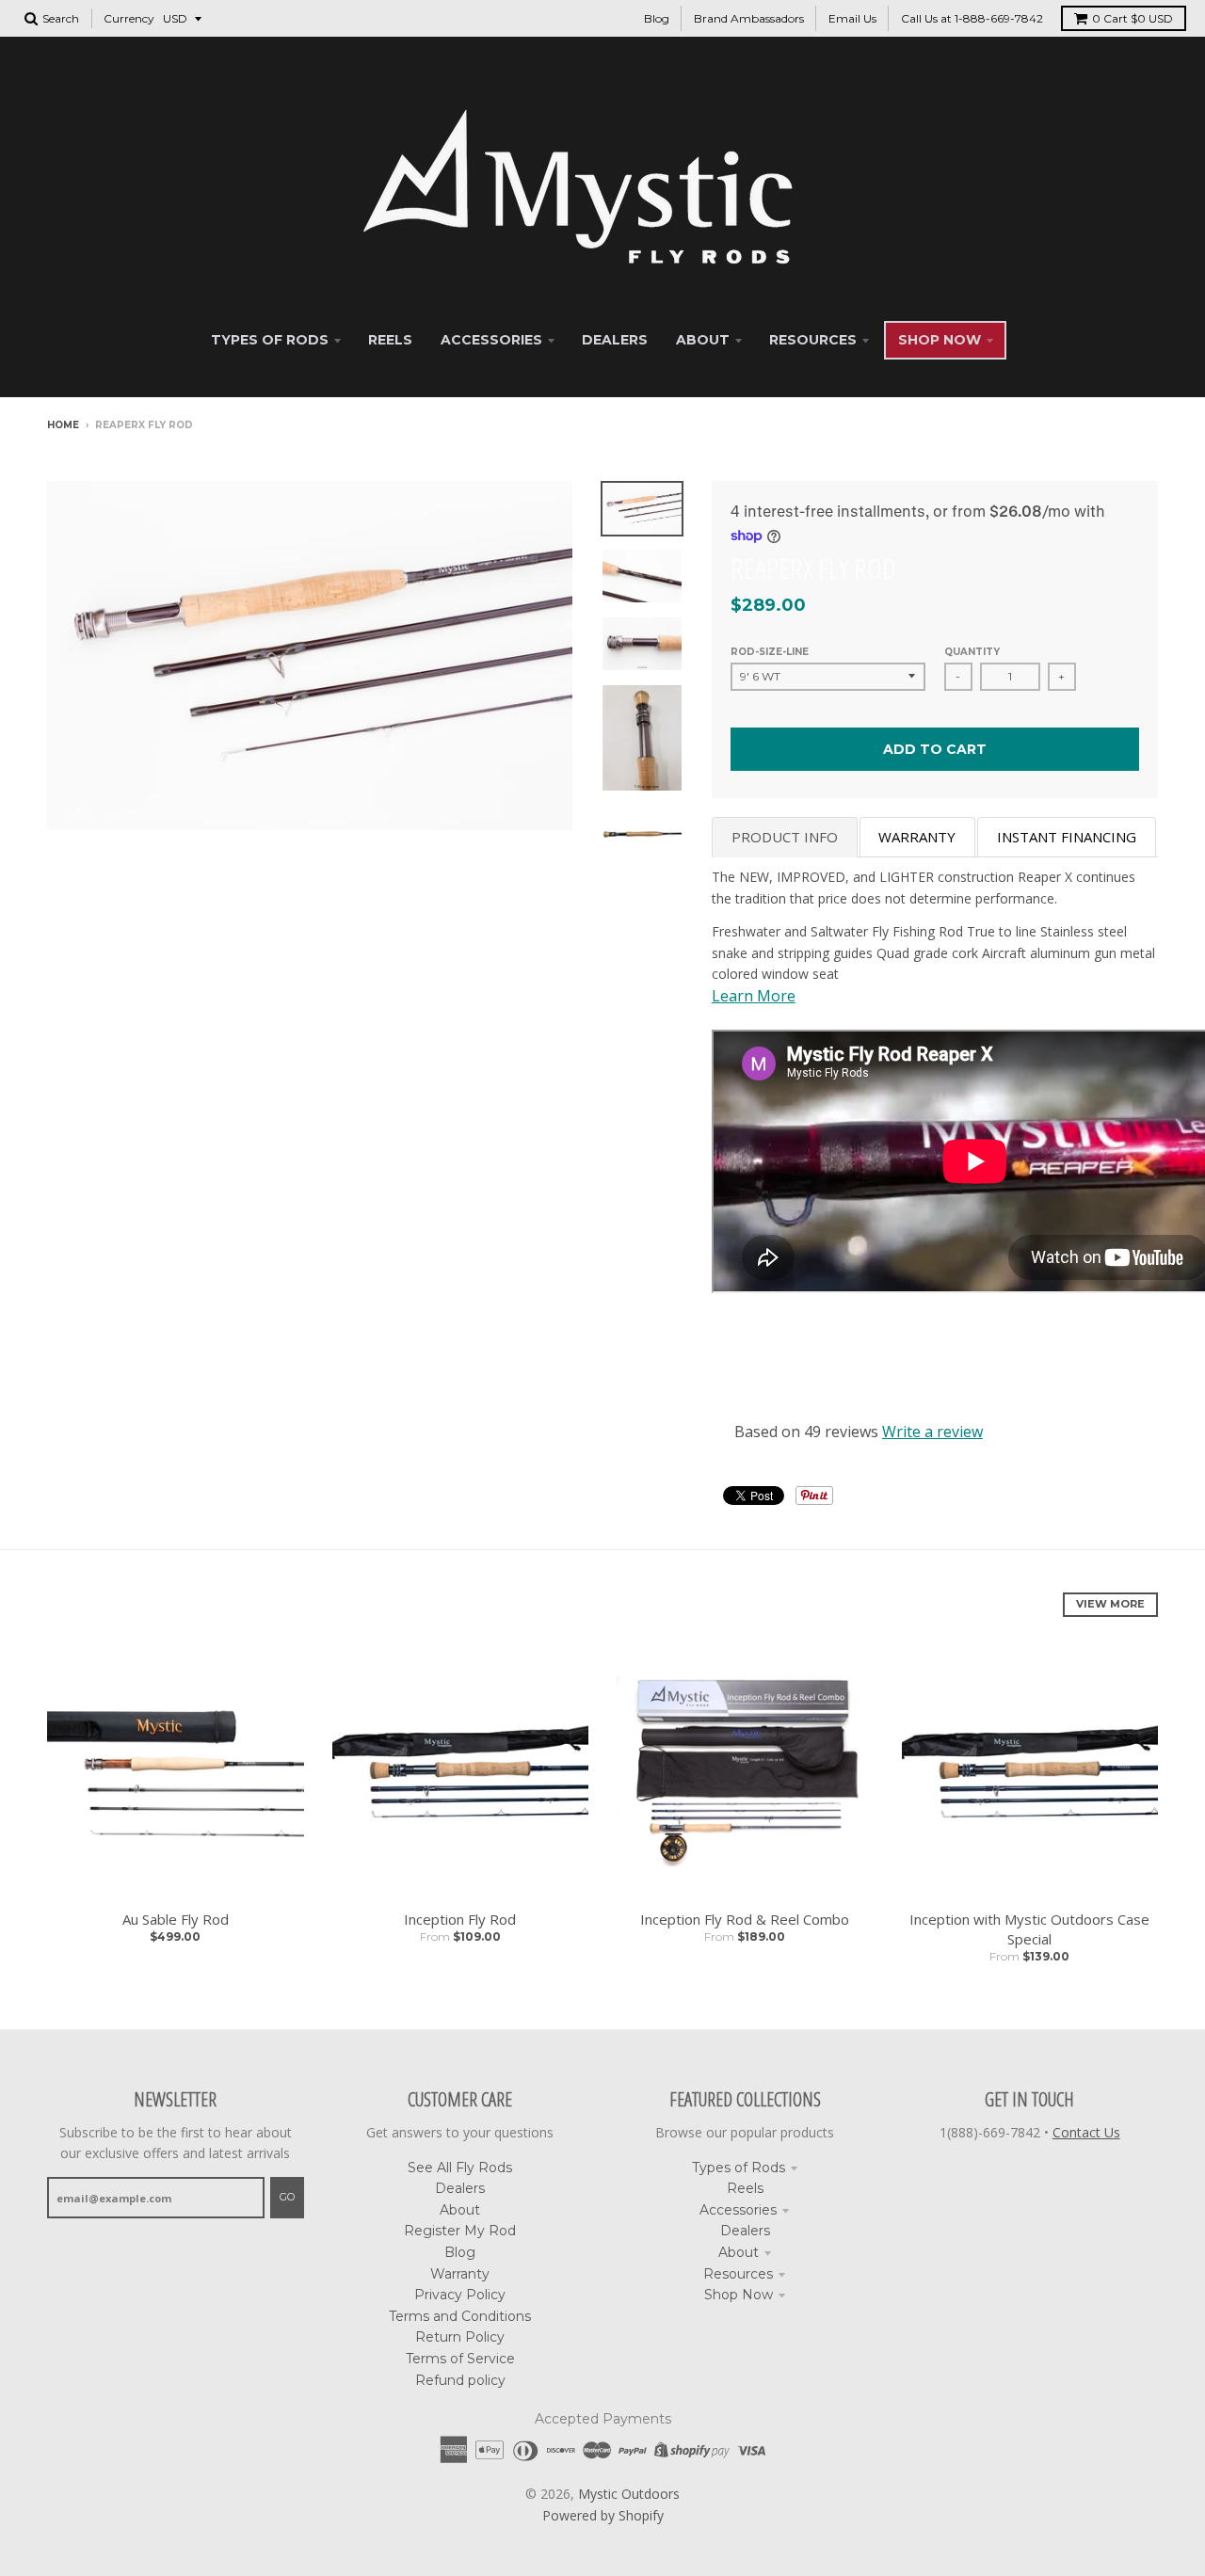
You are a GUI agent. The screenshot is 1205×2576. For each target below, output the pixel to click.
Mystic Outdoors (629, 2494)
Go (287, 2197)
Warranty (460, 2274)
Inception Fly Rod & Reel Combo (745, 1919)
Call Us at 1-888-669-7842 (972, 18)
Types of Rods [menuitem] (270, 340)
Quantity (972, 652)
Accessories (738, 2210)
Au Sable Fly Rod (176, 1919)
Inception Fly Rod (460, 1919)
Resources (738, 2274)
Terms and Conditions (460, 2316)
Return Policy (460, 2337)
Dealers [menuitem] (615, 340)
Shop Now (739, 2295)
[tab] (785, 837)
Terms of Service (460, 2359)
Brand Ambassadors (749, 18)
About (460, 2210)
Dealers (460, 2188)
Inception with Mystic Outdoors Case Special (1029, 1929)
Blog (657, 18)
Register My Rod (460, 2231)
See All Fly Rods (460, 2168)
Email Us (852, 18)
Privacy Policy (460, 2295)
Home (63, 425)
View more (1110, 1604)
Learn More (754, 996)
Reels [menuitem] (390, 340)
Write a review (932, 1432)
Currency (129, 18)
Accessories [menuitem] (491, 340)
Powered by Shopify (603, 2515)
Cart (1133, 18)
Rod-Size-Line (770, 652)
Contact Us (1086, 2132)
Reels (745, 2188)
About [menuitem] (703, 340)
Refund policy (460, 2380)
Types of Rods (739, 2168)
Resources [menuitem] (813, 340)
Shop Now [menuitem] (940, 340)
